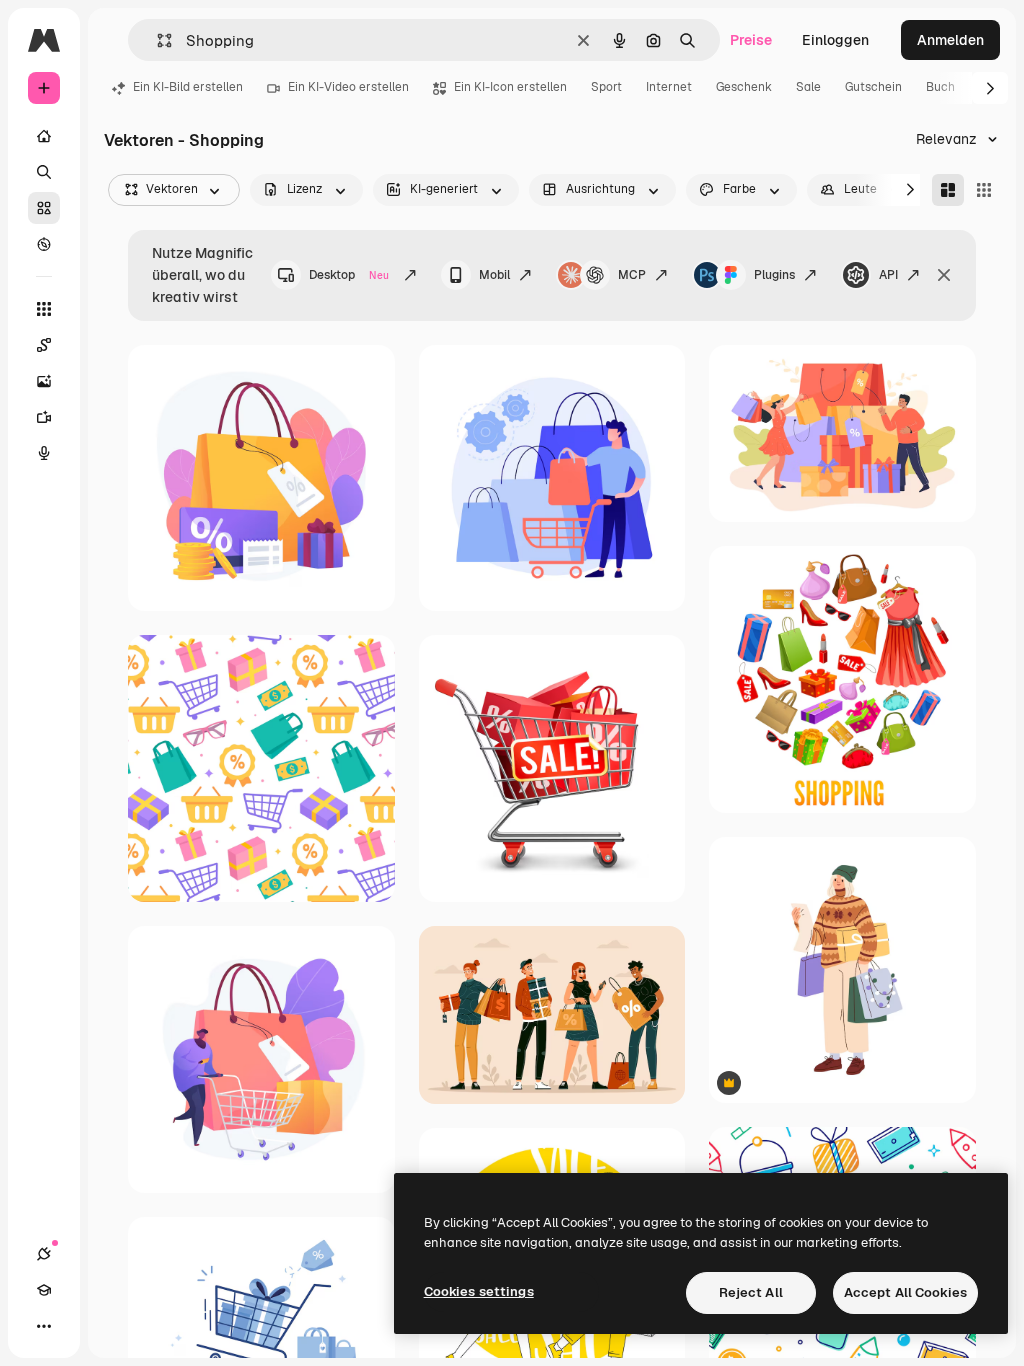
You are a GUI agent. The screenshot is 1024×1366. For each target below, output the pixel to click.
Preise (751, 40)
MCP (632, 275)
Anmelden (950, 40)
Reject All (751, 1292)
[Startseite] (44, 136)
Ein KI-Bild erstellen (188, 87)
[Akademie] (44, 1290)
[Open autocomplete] (156, 40)
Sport (606, 87)
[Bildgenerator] (44, 381)
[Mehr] (44, 1326)
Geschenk (744, 87)
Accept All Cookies (905, 1292)
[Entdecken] (44, 244)
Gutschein (873, 87)
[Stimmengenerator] (44, 453)
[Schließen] (944, 275)
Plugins (774, 275)
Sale (808, 87)
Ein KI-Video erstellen (348, 87)
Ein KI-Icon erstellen (510, 87)
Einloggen (835, 40)
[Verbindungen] (44, 1254)
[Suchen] (44, 172)
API (888, 275)
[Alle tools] (44, 309)
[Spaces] (44, 345)
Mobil (494, 275)
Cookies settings (479, 1291)
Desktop (349, 275)
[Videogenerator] (44, 417)
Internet (669, 87)
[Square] (984, 190)
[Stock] (44, 208)
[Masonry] (948, 190)
